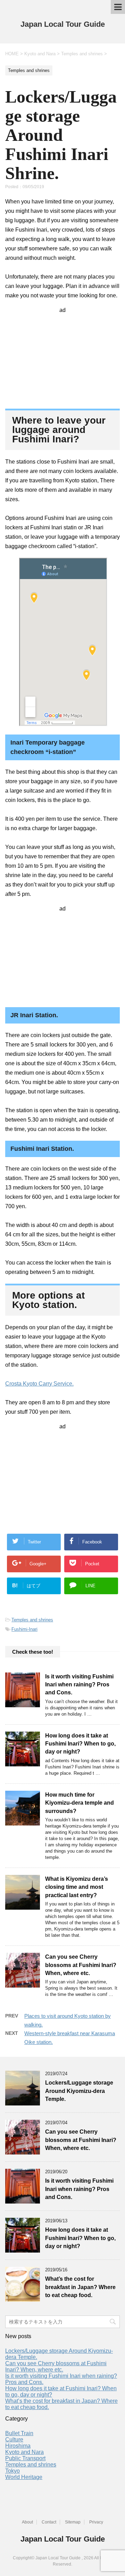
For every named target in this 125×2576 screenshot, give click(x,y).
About (27, 2522)
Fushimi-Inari (24, 1629)
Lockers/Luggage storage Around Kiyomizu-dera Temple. (79, 2091)
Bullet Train (19, 2433)
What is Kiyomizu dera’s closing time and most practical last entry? (77, 1887)
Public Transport (25, 2458)
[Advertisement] (62, 357)
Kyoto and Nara (24, 2452)
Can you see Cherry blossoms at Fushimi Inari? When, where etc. (81, 1965)
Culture (14, 2439)
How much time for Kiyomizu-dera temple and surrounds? (80, 1803)
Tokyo (12, 2471)
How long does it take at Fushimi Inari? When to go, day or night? (80, 1744)
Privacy (96, 2522)
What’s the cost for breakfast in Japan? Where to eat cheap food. (80, 2287)
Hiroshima (18, 2446)
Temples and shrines (32, 1620)
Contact (49, 2522)
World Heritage (24, 2477)
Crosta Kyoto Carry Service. (39, 1384)
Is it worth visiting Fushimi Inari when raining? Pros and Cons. (79, 1685)
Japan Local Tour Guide (63, 24)
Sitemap (73, 2522)
